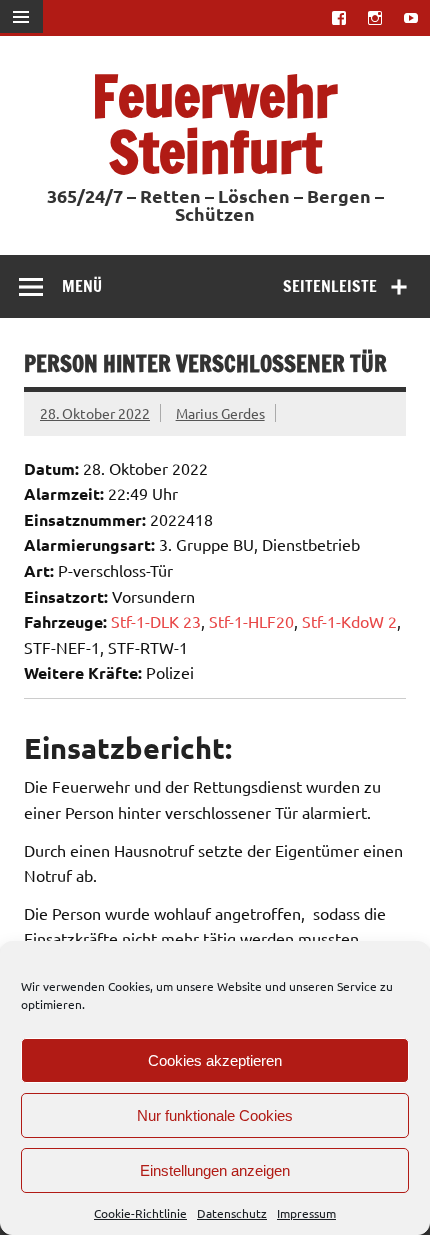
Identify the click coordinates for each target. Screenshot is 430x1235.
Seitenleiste (330, 286)
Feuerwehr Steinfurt (215, 123)
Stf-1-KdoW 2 (349, 621)
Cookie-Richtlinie (140, 1213)
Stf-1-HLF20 (251, 621)
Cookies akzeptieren (215, 1060)
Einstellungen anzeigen (215, 1170)
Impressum (306, 1213)
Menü (82, 286)
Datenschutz (232, 1213)
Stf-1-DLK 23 (156, 621)
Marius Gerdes (220, 413)
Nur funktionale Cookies (215, 1115)
